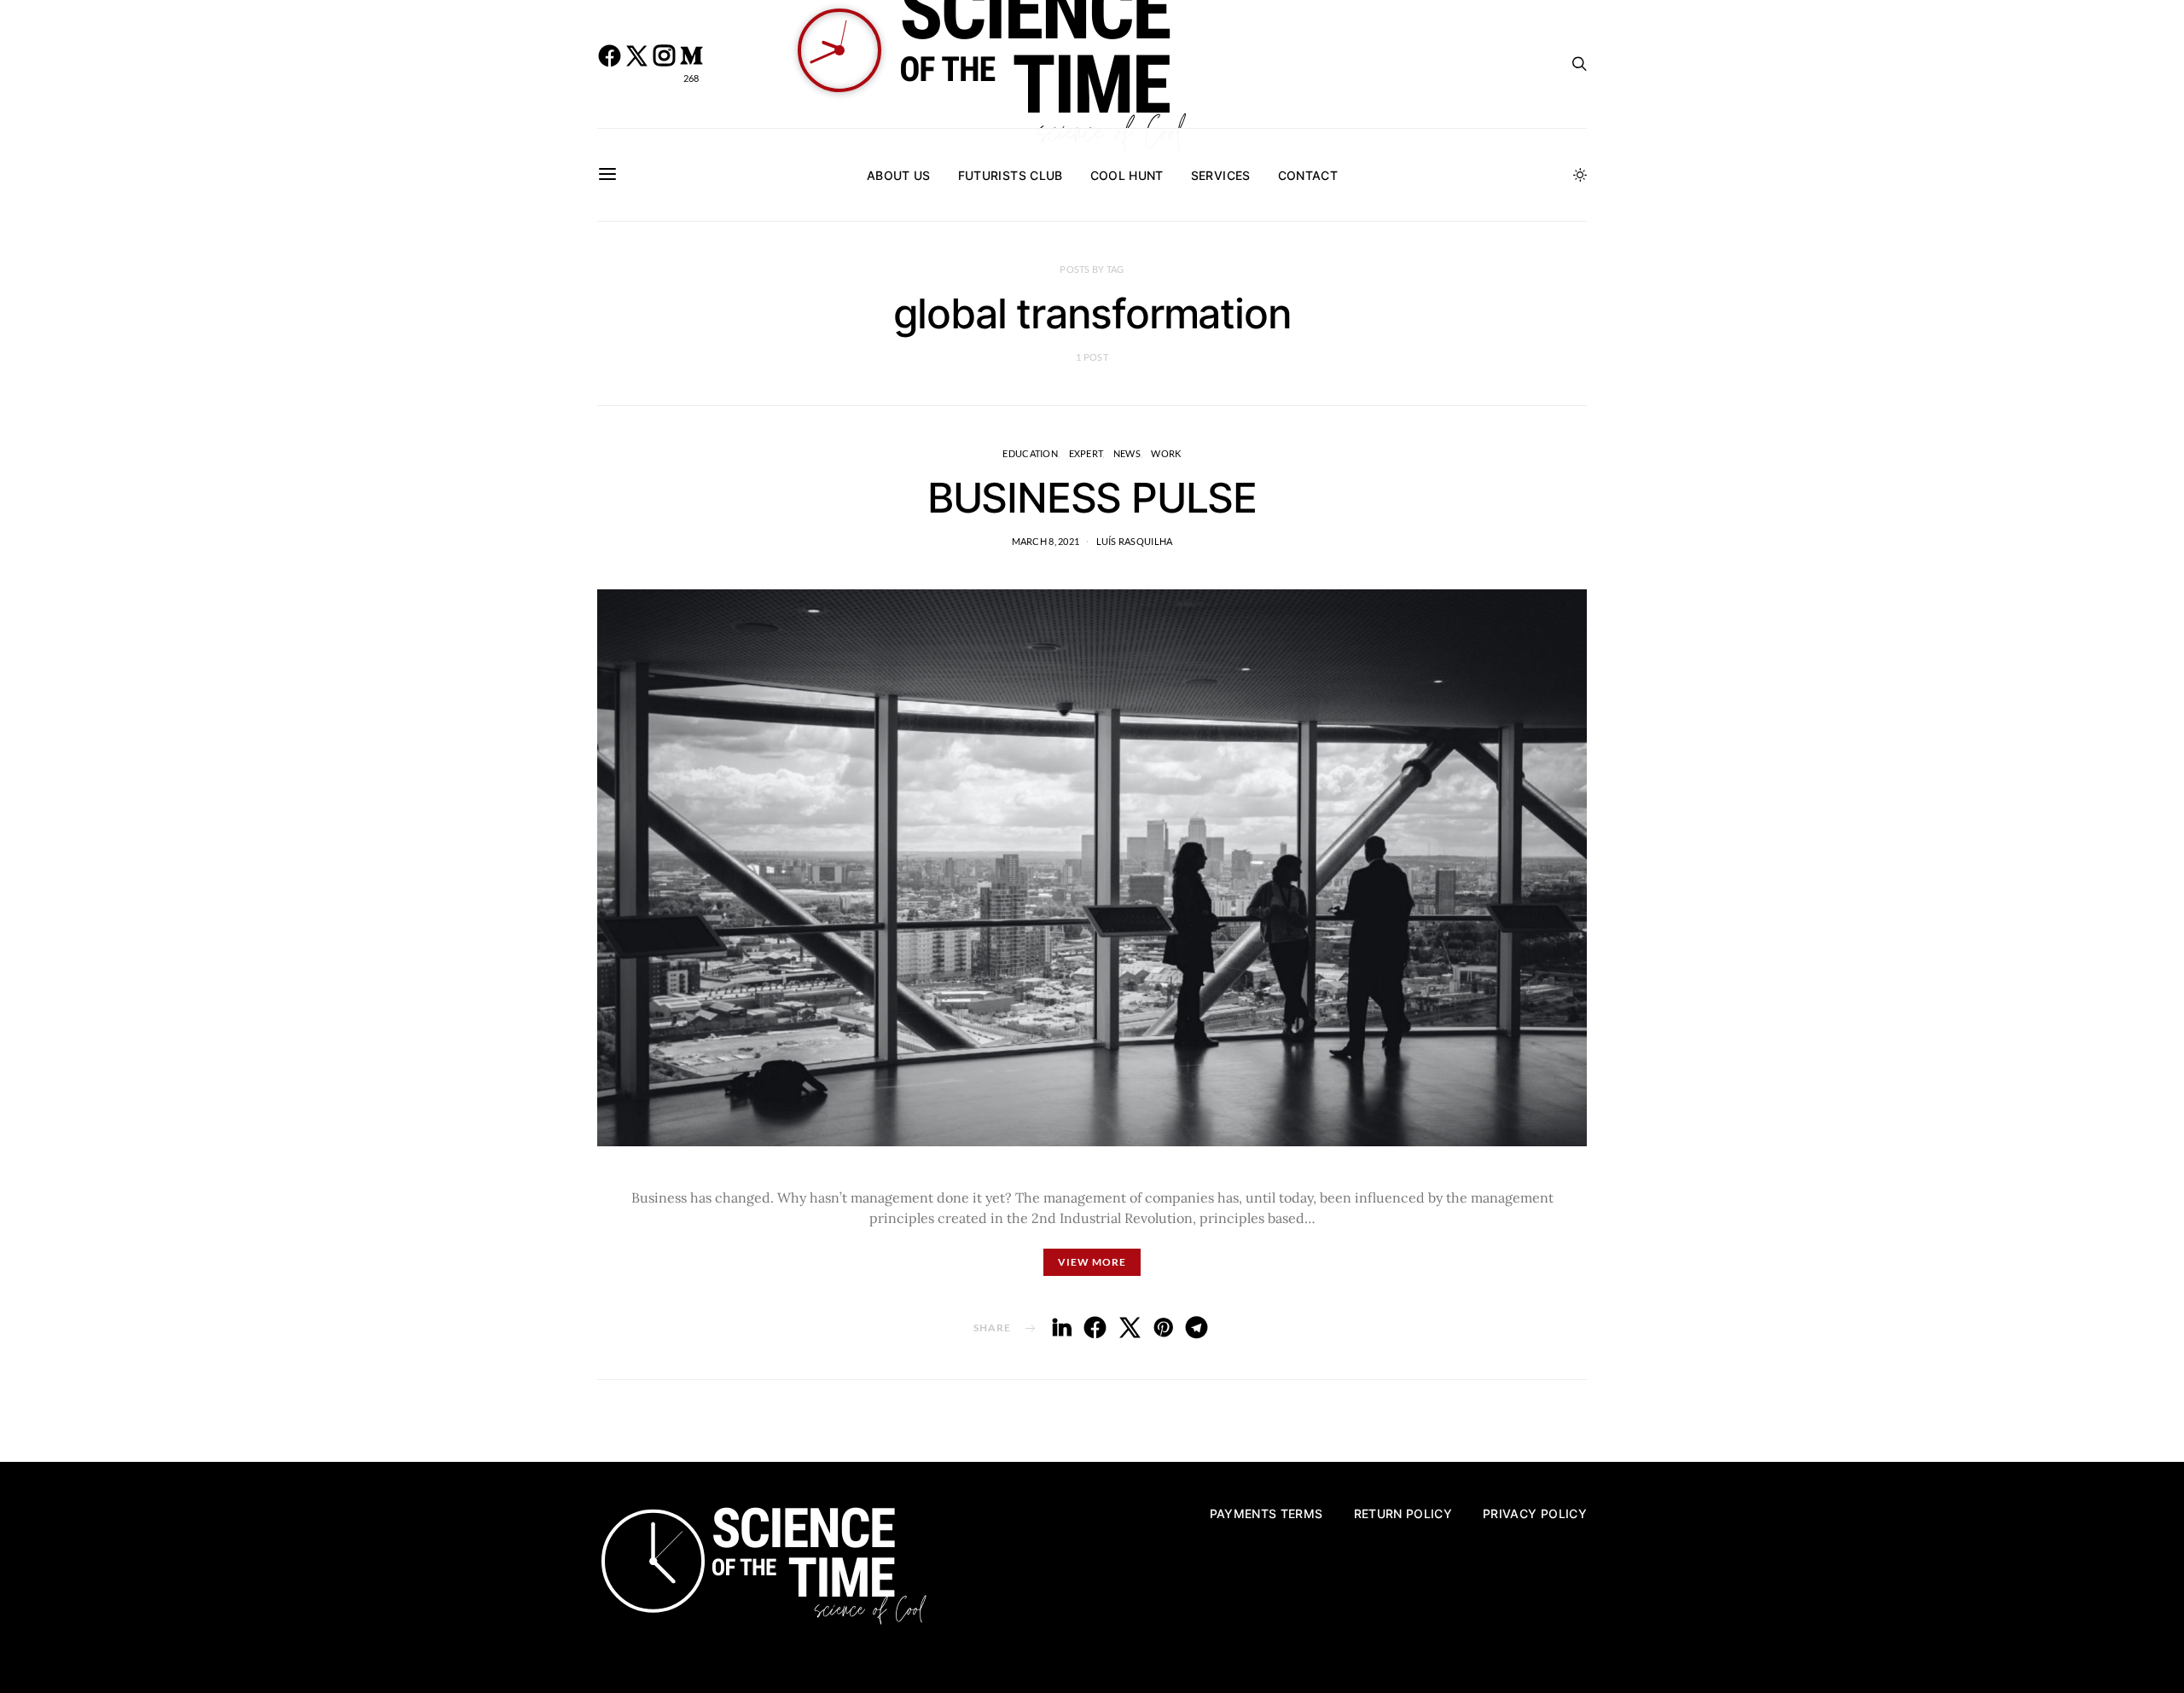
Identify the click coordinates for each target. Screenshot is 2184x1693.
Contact (1308, 175)
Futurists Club (1011, 175)
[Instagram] (664, 64)
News (1127, 453)
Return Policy (1403, 1513)
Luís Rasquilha (1135, 541)
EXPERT (1086, 453)
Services (1221, 175)
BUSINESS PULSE (1092, 498)
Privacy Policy (1535, 1513)
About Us (899, 175)
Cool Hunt (1127, 175)
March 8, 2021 (1046, 541)
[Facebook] (609, 64)
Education (1030, 453)
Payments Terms (1266, 1513)
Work (1166, 453)
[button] (1580, 175)
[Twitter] (636, 64)
